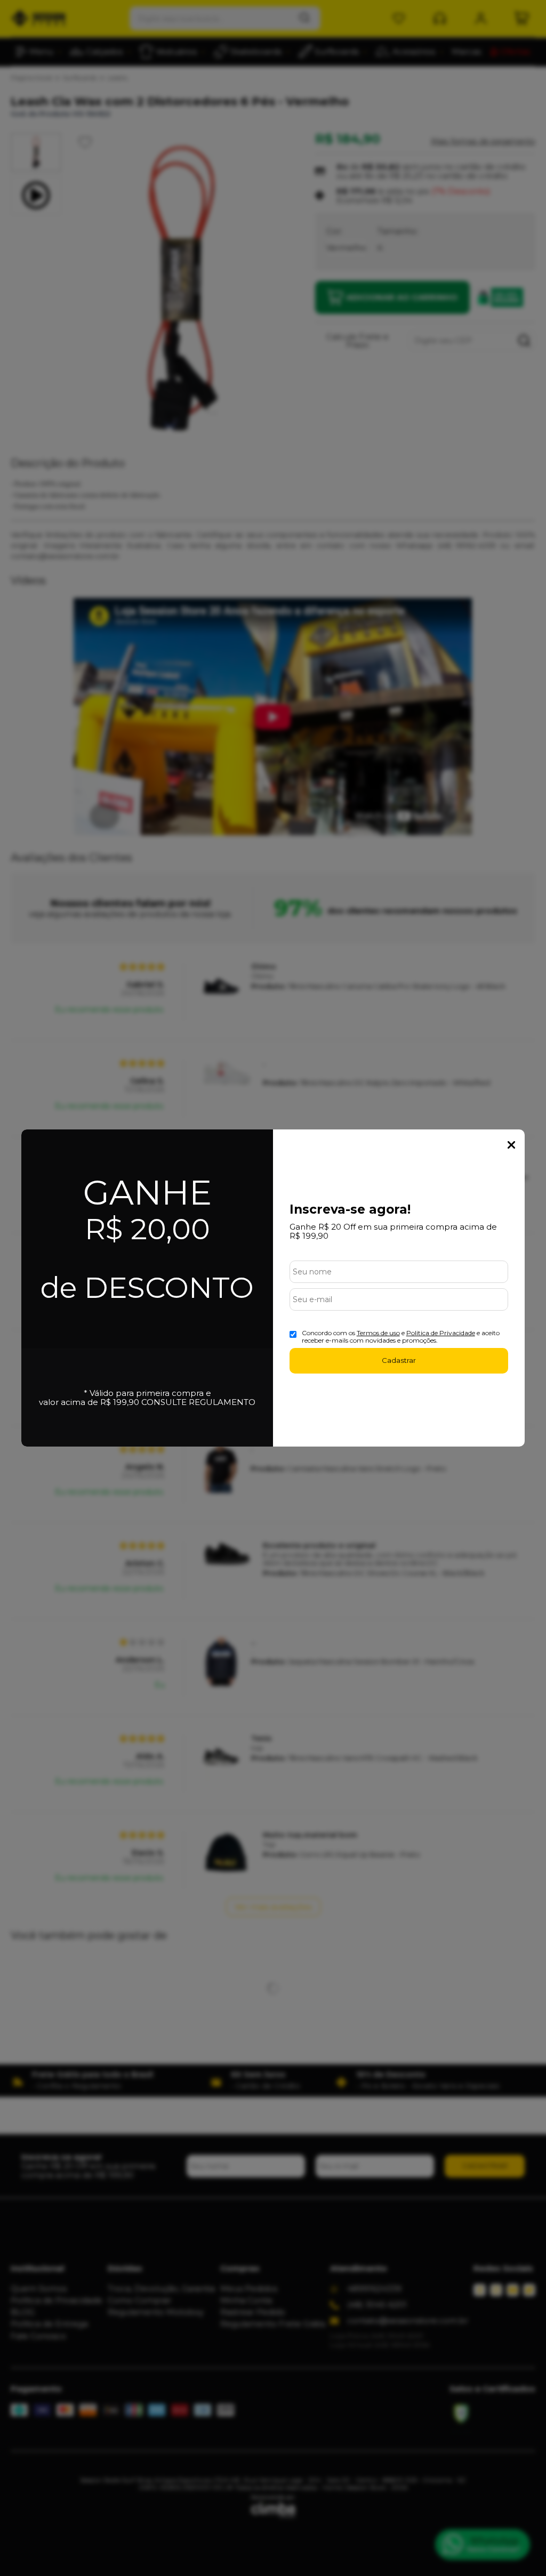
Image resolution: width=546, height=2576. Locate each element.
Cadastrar (399, 1360)
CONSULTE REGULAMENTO (198, 1402)
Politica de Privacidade (441, 1333)
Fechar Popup (511, 1145)
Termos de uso (378, 1333)
